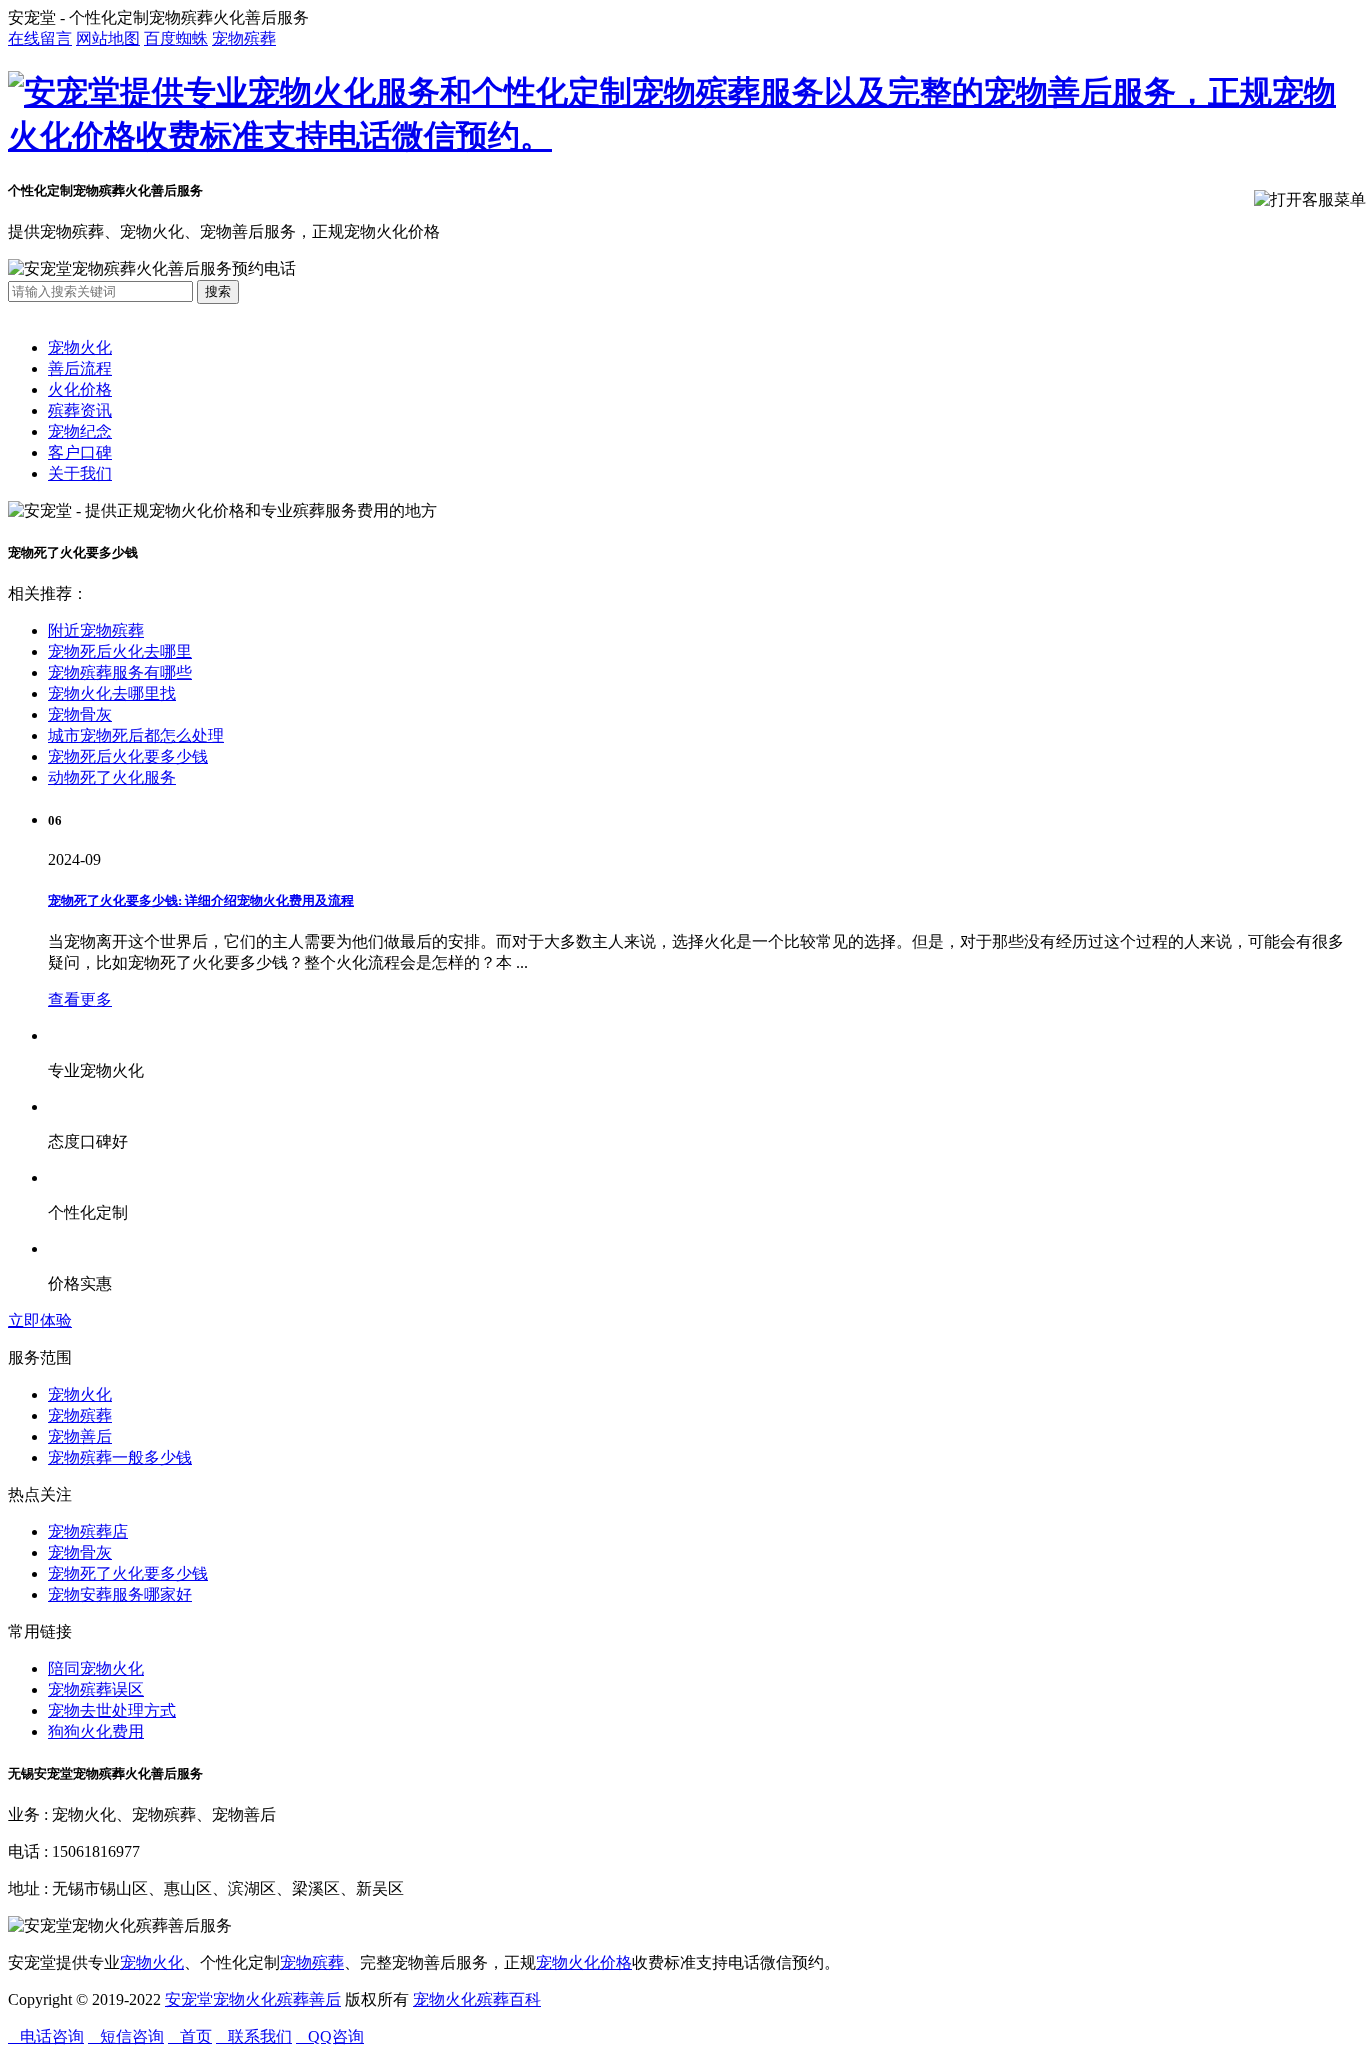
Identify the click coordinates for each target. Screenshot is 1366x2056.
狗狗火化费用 (96, 1731)
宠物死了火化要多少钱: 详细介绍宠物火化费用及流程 (201, 900)
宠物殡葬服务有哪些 (120, 672)
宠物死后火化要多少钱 (128, 756)
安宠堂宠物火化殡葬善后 (253, 1999)
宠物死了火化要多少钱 (128, 1573)
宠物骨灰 (80, 714)
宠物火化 (80, 347)
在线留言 (40, 38)
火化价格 (80, 389)
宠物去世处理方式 (112, 1710)
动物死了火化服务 (112, 777)
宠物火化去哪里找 (112, 693)
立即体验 (40, 1320)
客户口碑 (80, 452)
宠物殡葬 (244, 38)
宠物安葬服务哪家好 (120, 1594)
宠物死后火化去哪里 (120, 651)
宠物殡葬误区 (96, 1689)
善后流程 (80, 368)
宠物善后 (80, 1436)
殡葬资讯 (80, 410)
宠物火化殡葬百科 (477, 1999)
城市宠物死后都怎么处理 (136, 735)
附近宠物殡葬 (96, 630)
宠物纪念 (80, 431)
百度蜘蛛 (176, 38)
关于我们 (80, 473)
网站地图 (108, 38)
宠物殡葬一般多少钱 (120, 1457)
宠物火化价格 (584, 1962)
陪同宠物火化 (96, 1668)
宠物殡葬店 (88, 1531)
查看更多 (80, 999)
